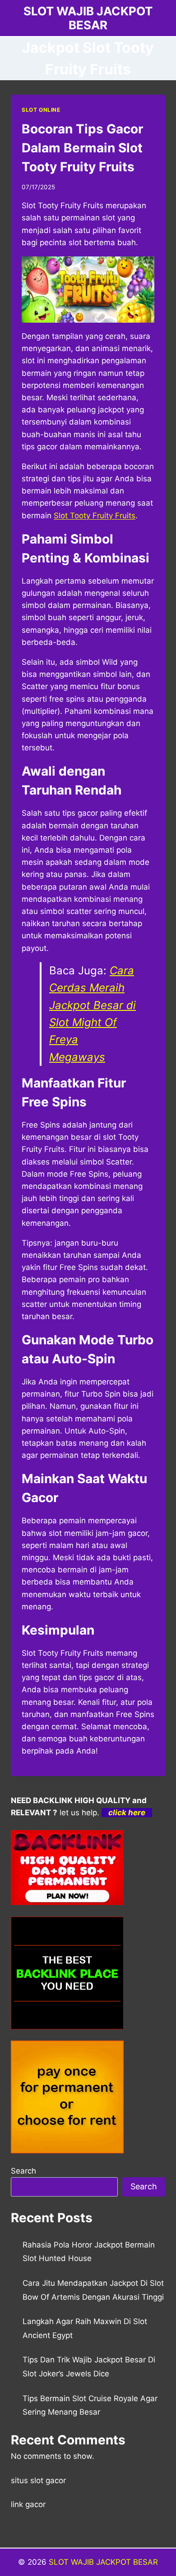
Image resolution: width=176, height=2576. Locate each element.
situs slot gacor (38, 2480)
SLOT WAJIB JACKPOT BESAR (103, 2562)
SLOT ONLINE (41, 110)
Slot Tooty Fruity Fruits (95, 516)
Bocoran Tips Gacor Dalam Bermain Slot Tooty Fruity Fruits (82, 148)
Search (23, 2171)
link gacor (28, 2504)
